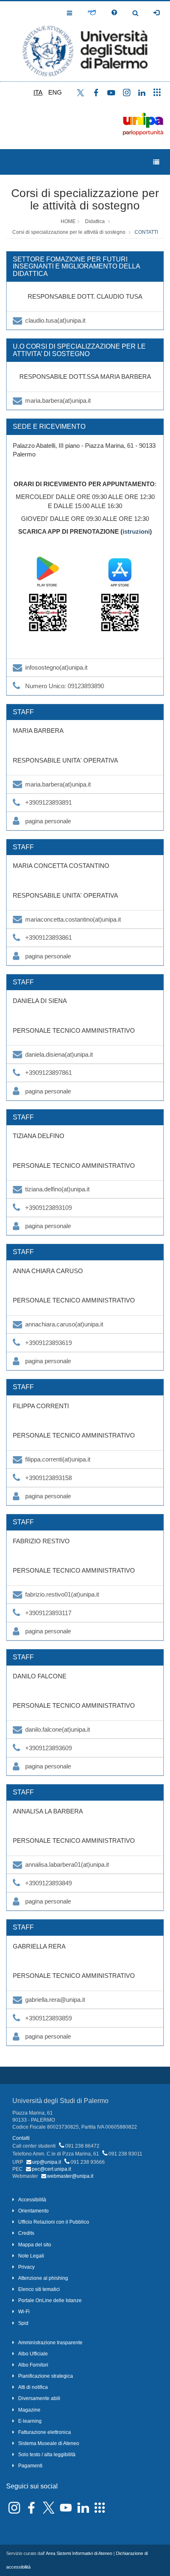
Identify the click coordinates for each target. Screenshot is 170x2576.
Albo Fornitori (33, 2365)
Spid (23, 2323)
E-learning (30, 2421)
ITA (38, 92)
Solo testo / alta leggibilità (47, 2455)
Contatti (21, 2138)
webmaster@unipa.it (70, 2176)
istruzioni (136, 531)
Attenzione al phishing (43, 2278)
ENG (55, 92)
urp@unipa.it (47, 2162)
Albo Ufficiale (33, 2354)
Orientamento (33, 2211)
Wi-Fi (24, 2312)
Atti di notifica (33, 2387)
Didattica (95, 221)
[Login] (156, 13)
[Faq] (114, 13)
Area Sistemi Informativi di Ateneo (79, 2553)
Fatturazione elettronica (45, 2432)
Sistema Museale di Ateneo (49, 2443)
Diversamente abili (39, 2398)
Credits (26, 2233)
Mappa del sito (35, 2245)
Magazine (29, 2410)
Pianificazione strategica (46, 2376)
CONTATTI (146, 232)
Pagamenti (30, 2466)
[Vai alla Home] (85, 41)
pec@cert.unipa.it (51, 2169)
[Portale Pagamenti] (92, 13)
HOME (68, 221)
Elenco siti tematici (39, 2289)
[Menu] (156, 162)
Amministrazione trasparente (50, 2343)
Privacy (26, 2267)
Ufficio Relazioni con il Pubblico (54, 2222)
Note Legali (31, 2256)
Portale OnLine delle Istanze (50, 2300)
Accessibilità (32, 2200)
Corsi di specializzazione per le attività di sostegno (85, 200)
